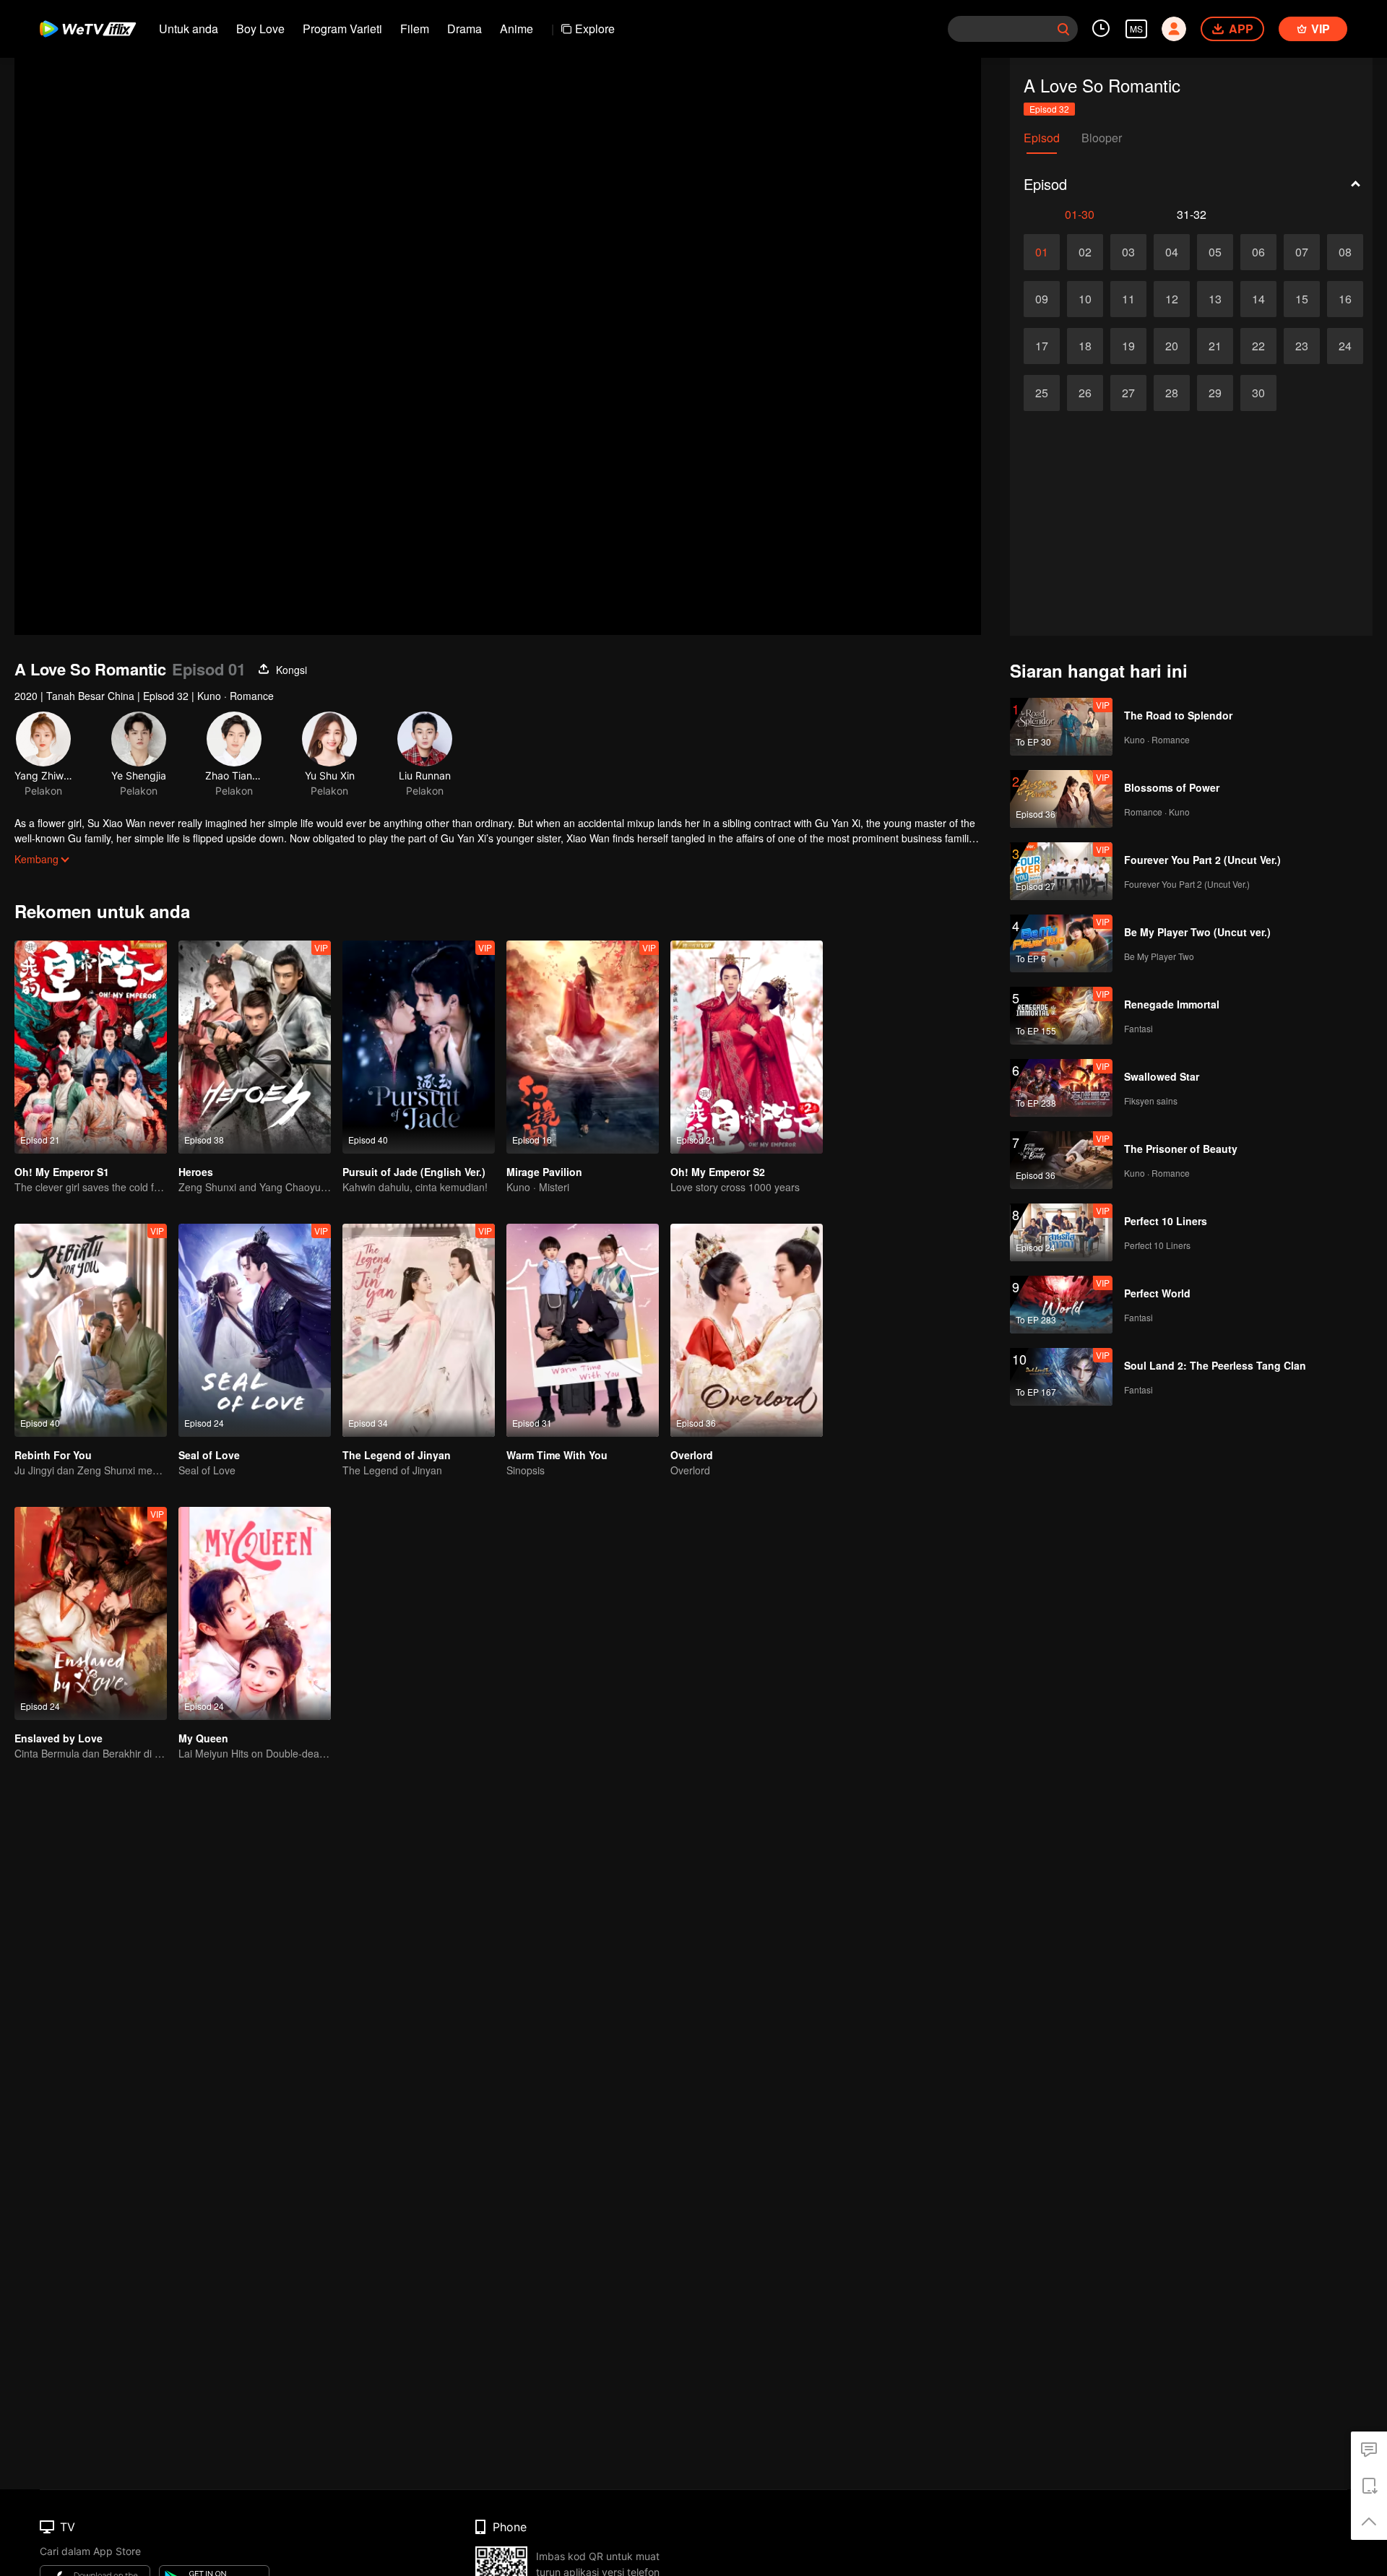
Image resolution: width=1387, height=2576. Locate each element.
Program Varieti (342, 29)
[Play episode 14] (1258, 299)
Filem (415, 29)
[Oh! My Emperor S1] (91, 1047)
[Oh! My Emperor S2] (747, 1047)
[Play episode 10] (1085, 299)
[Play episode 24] (1345, 346)
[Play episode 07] (1302, 252)
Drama (465, 29)
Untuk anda (189, 29)
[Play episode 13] (1215, 299)
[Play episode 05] (1215, 252)
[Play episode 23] (1302, 346)
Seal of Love (209, 1455)
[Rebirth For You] (91, 1330)
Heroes (196, 1172)
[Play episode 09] (1042, 299)
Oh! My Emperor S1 (62, 1172)
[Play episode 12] (1172, 299)
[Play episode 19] (1128, 346)
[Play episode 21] (1215, 346)
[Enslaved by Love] (91, 1613)
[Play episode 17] (1042, 346)
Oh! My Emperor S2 (718, 1172)
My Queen (203, 1738)
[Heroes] (255, 1047)
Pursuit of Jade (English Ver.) (414, 1172)
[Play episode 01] (1042, 252)
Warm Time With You (557, 1455)
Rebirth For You (53, 1455)
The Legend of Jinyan (397, 1455)
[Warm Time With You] (583, 1330)
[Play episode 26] (1085, 393)
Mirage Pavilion (544, 1172)
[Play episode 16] (1345, 299)
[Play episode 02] (1085, 252)
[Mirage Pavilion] (583, 1047)
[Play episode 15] (1302, 299)
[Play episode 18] (1085, 346)
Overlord (692, 1455)
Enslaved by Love (59, 1738)
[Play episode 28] (1172, 393)
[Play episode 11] (1128, 299)
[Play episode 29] (1215, 393)
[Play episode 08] (1345, 252)
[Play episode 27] (1128, 393)
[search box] (1063, 29)
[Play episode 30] (1258, 393)
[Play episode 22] (1258, 346)
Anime (517, 29)
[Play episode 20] (1172, 346)
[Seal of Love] (255, 1330)
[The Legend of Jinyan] (419, 1330)
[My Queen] (255, 1613)
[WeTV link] (88, 29)
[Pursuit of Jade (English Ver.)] (419, 1047)
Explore (595, 29)
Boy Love (260, 29)
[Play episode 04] (1172, 252)
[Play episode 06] (1258, 252)
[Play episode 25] (1042, 393)
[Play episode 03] (1128, 252)
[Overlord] (747, 1330)
